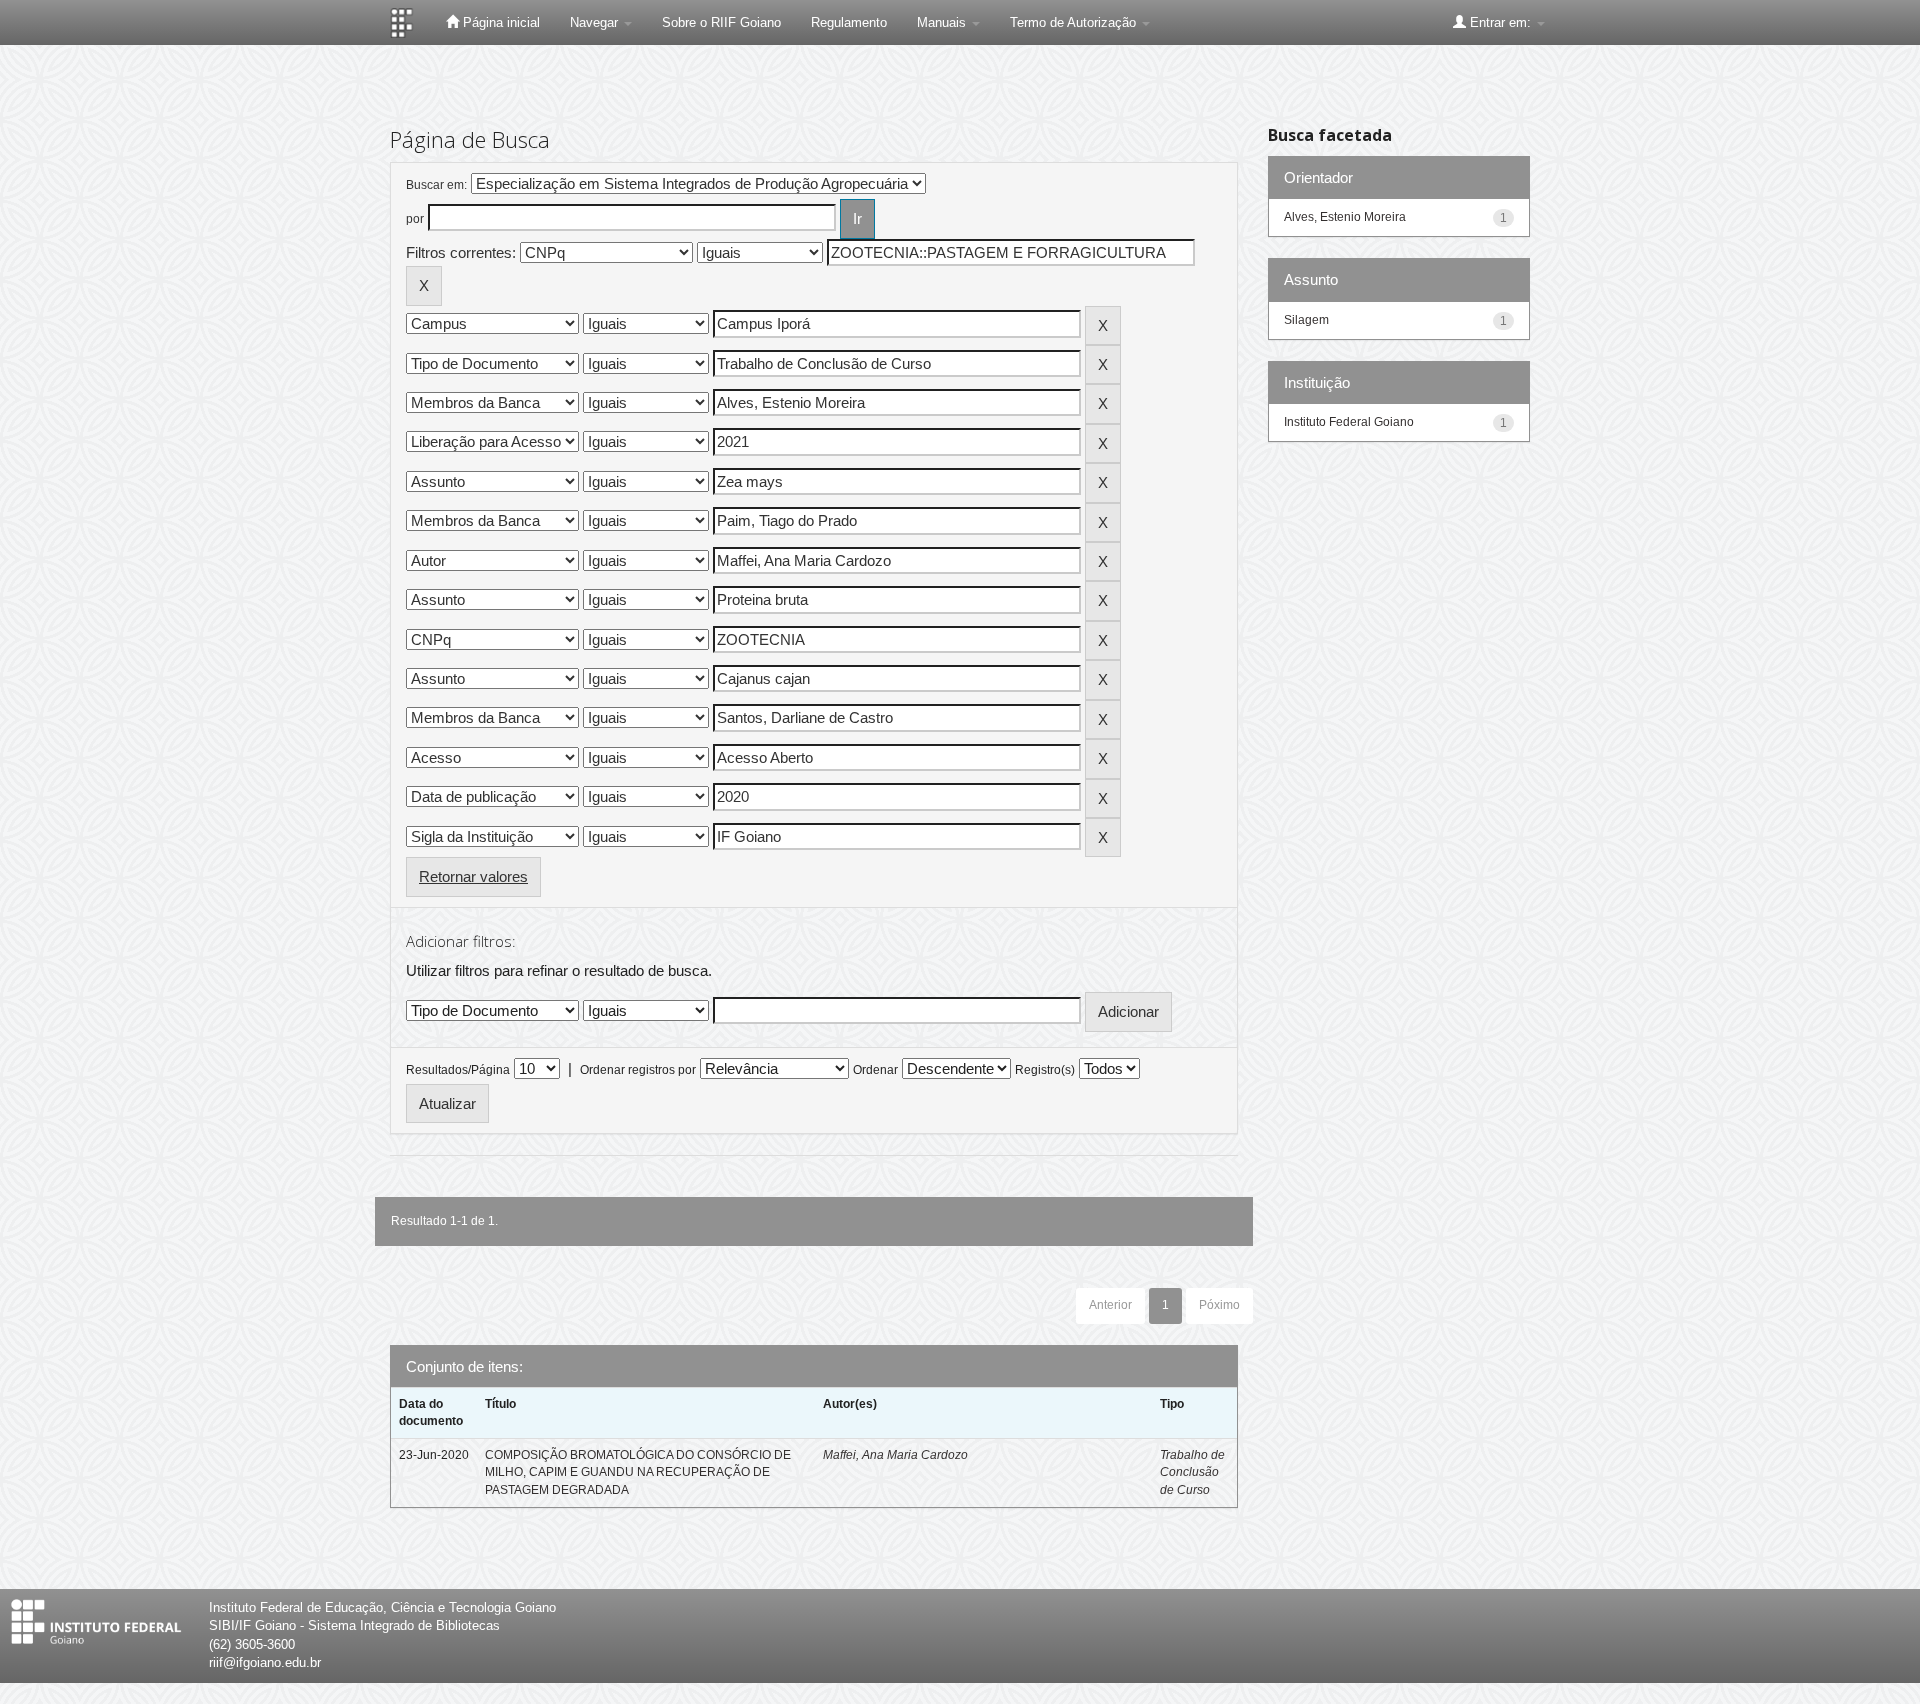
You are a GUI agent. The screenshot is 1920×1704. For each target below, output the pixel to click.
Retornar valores (473, 876)
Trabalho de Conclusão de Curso (1192, 1472)
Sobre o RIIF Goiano (721, 22)
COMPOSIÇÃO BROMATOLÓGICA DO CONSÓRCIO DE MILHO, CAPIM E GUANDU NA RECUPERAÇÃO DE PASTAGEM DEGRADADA (638, 1472)
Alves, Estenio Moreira (1345, 217)
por (415, 219)
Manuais (943, 22)
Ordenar (875, 1070)
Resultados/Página (458, 1070)
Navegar (596, 22)
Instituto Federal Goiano (1349, 422)
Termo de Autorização (1075, 22)
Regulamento (849, 22)
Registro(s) (1045, 1070)
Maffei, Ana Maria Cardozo (895, 1455)
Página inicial (499, 22)
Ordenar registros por (638, 1070)
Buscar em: (436, 185)
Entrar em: (1500, 22)
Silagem (1306, 320)
